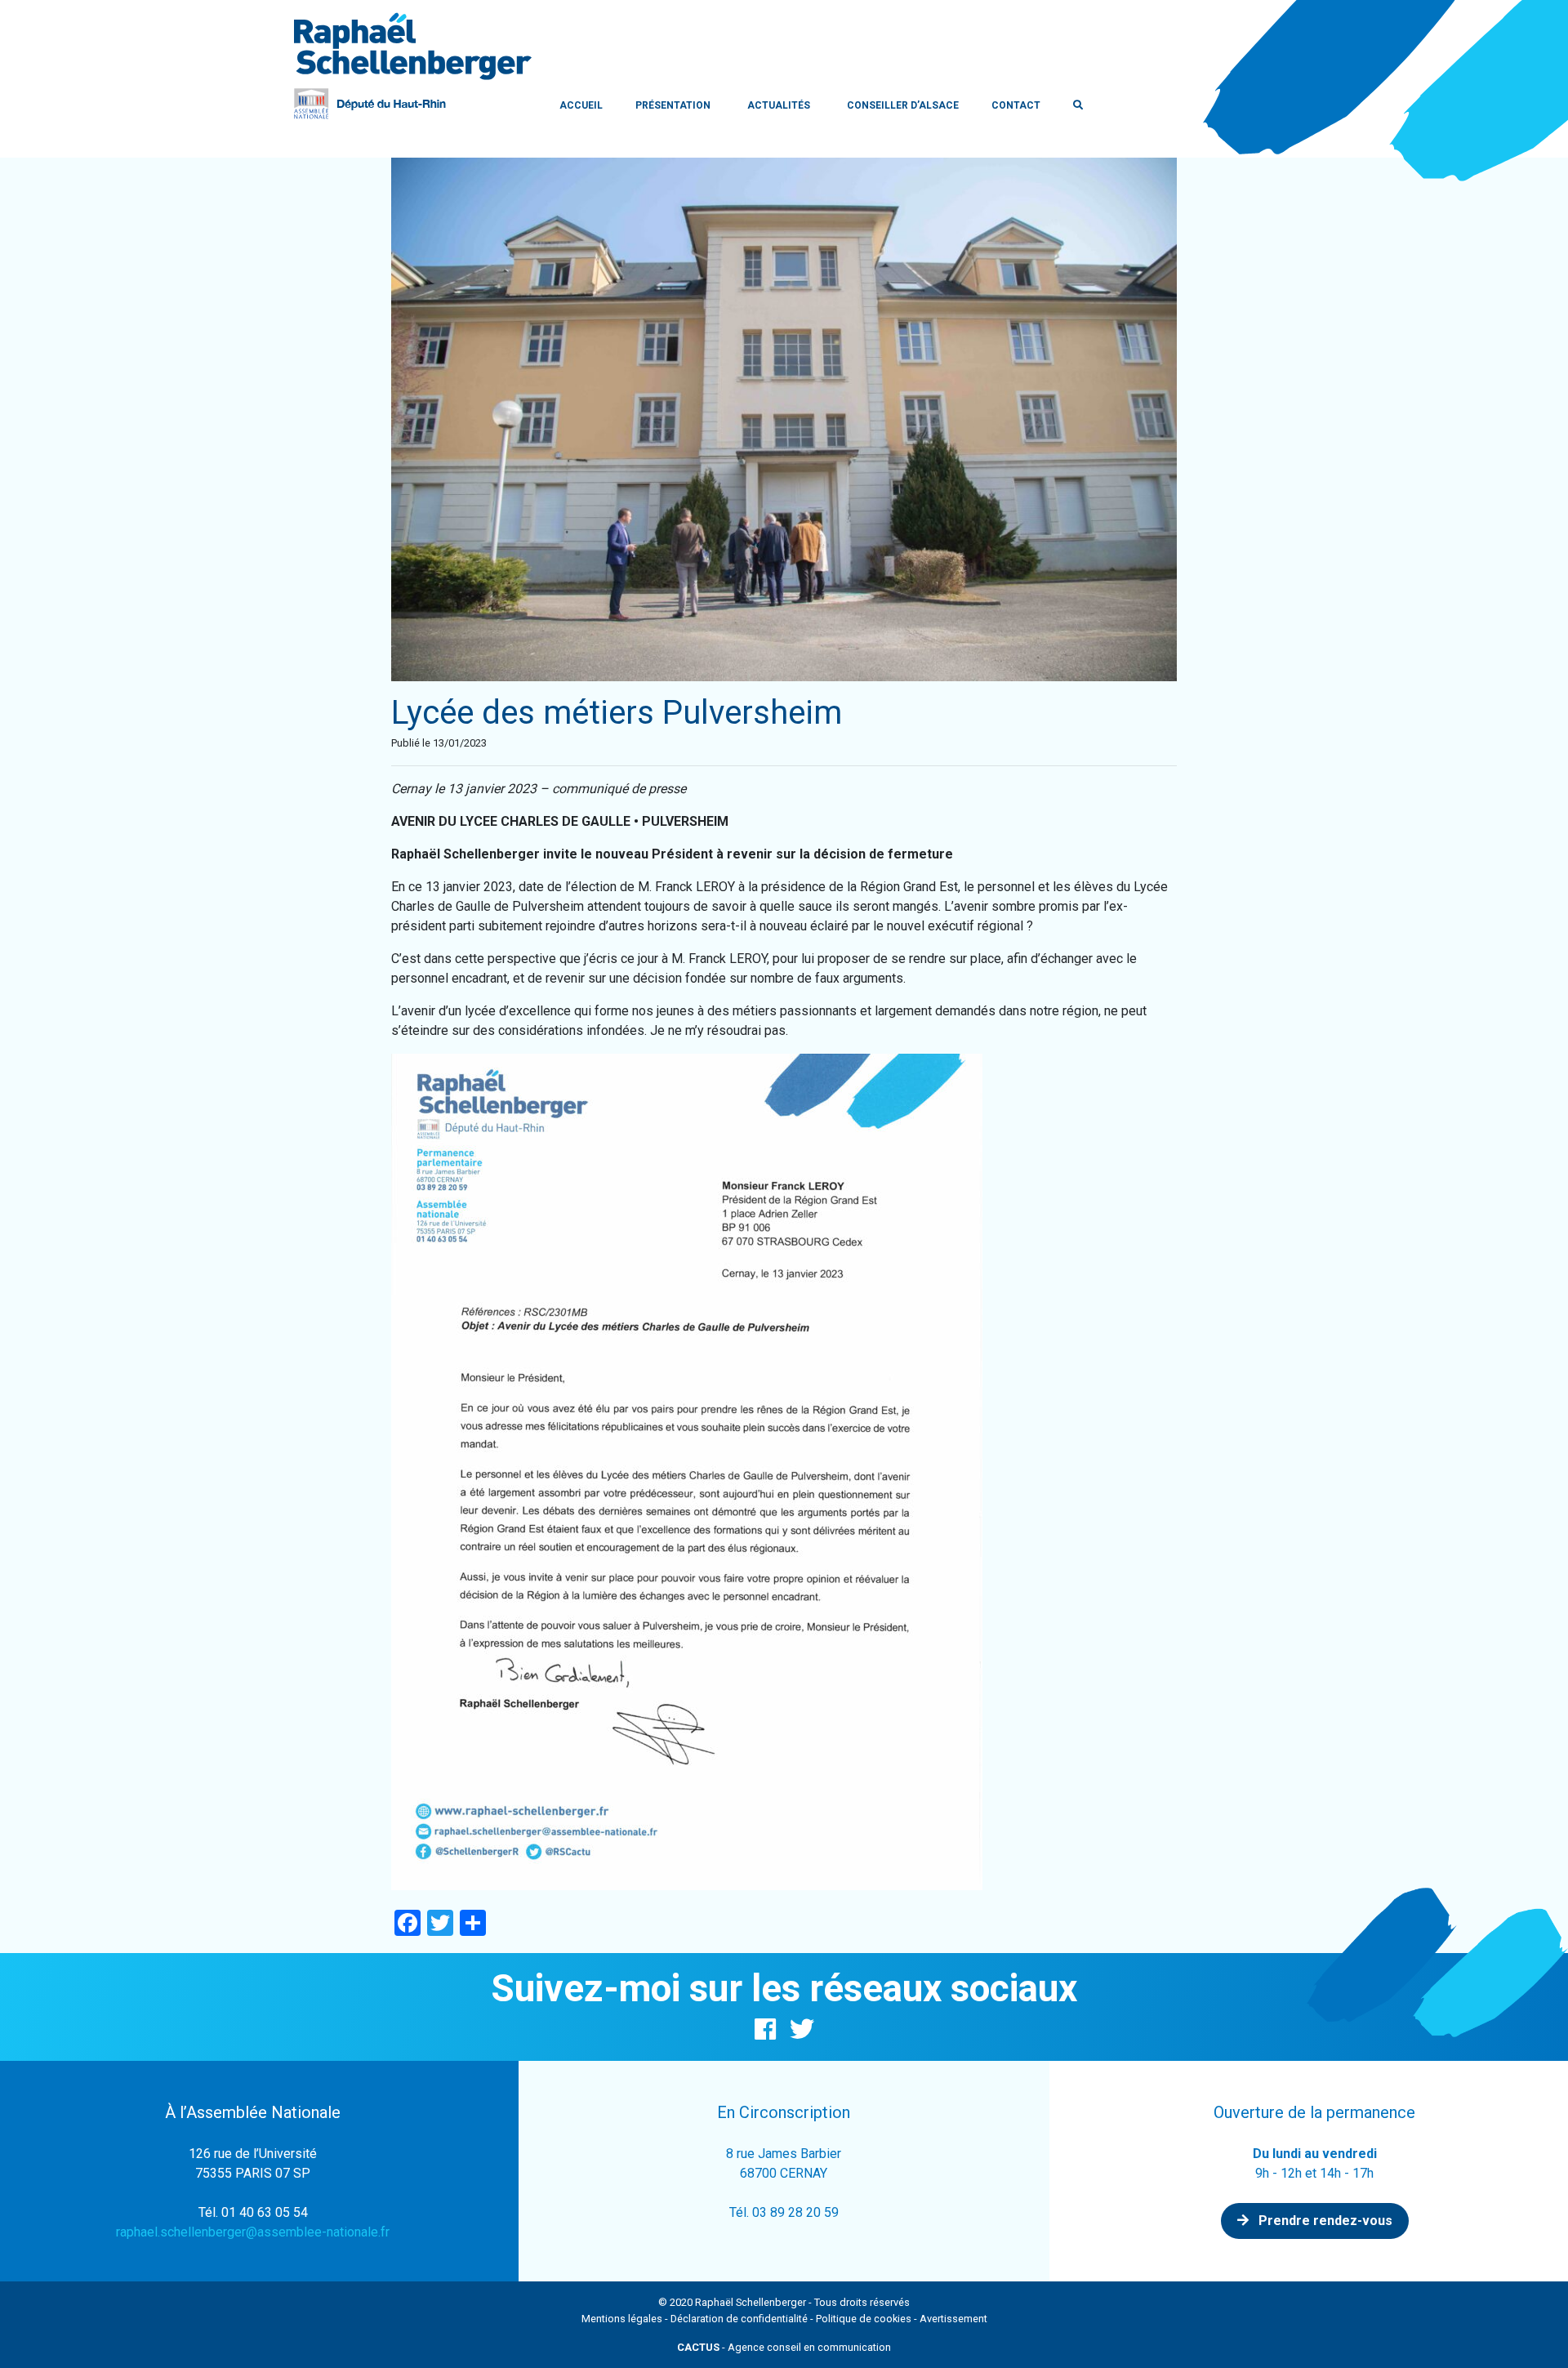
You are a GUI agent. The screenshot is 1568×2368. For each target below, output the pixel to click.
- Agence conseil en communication (784, 2347)
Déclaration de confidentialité (739, 2319)
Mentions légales (622, 2319)
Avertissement (953, 2319)
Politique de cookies (864, 2319)
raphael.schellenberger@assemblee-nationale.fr (253, 2232)
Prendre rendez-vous (1324, 2221)
